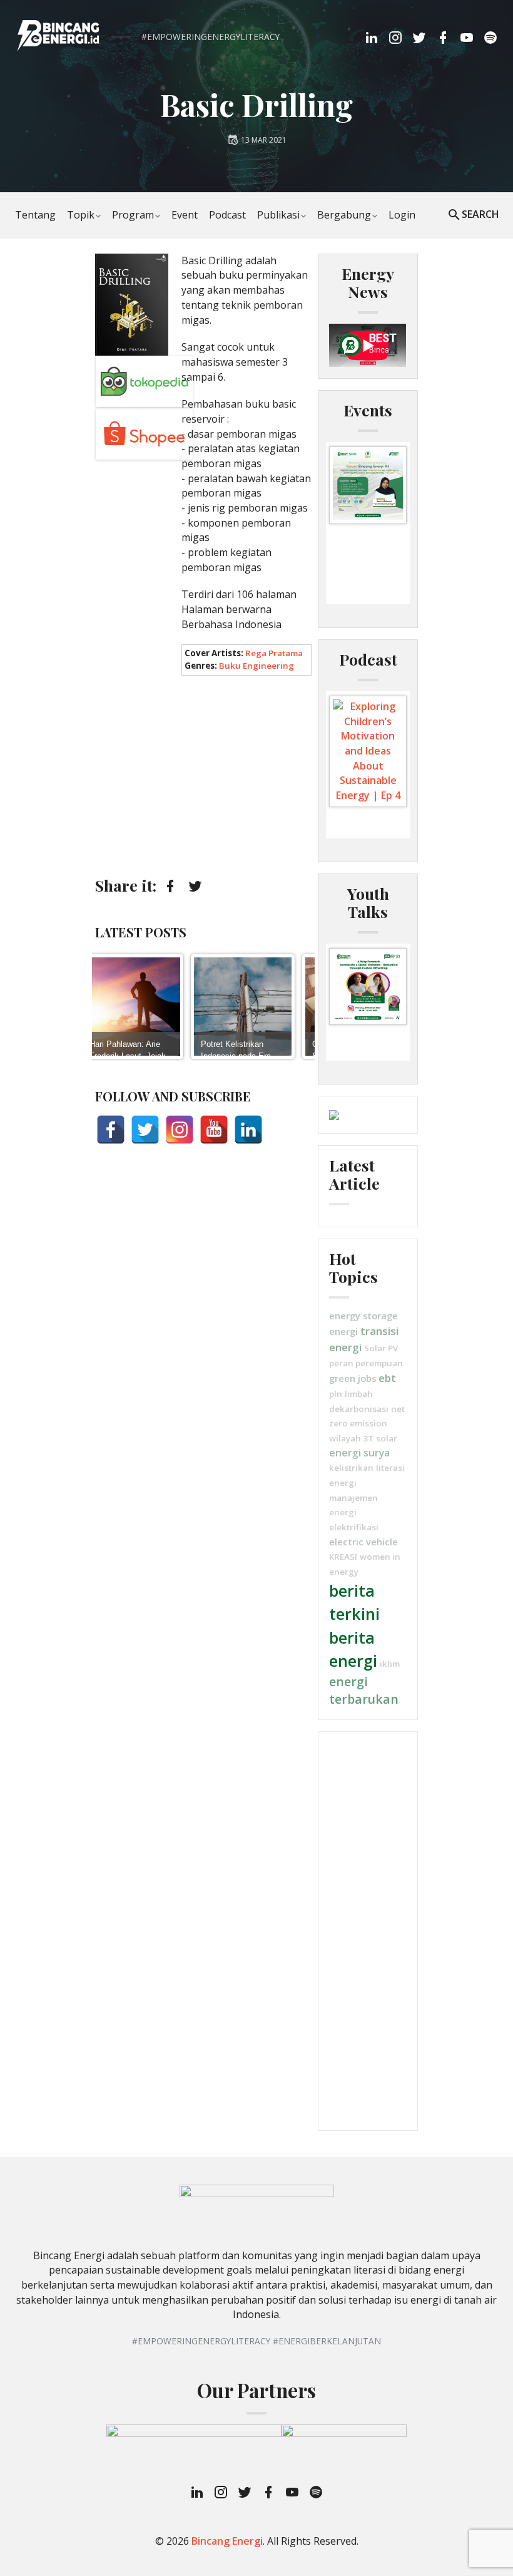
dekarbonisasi (359, 1409)
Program (133, 215)
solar (387, 1438)
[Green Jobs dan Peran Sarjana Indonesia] (273, 1007)
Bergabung (344, 215)
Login (402, 215)
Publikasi (278, 215)
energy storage (363, 1316)
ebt (387, 1378)
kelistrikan (351, 1468)
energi (343, 1331)
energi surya (359, 1453)
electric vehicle (363, 1542)
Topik (81, 215)
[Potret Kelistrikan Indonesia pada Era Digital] (161, 1007)
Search (480, 214)
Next (301, 1006)
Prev (108, 1006)
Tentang (35, 215)
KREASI (343, 1557)
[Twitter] (145, 1130)
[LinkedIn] (248, 1130)
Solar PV (381, 1348)
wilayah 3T (351, 1438)
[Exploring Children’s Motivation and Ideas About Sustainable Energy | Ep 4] (368, 751)
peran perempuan (366, 1363)
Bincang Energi (227, 2541)
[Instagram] (180, 1130)
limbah (359, 1394)
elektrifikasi (354, 1527)
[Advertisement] (203, 776)
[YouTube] (214, 1130)
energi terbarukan (364, 1691)
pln (336, 1394)
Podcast (227, 215)
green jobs (353, 1378)
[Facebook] (111, 1130)
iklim (390, 1664)
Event (185, 215)
